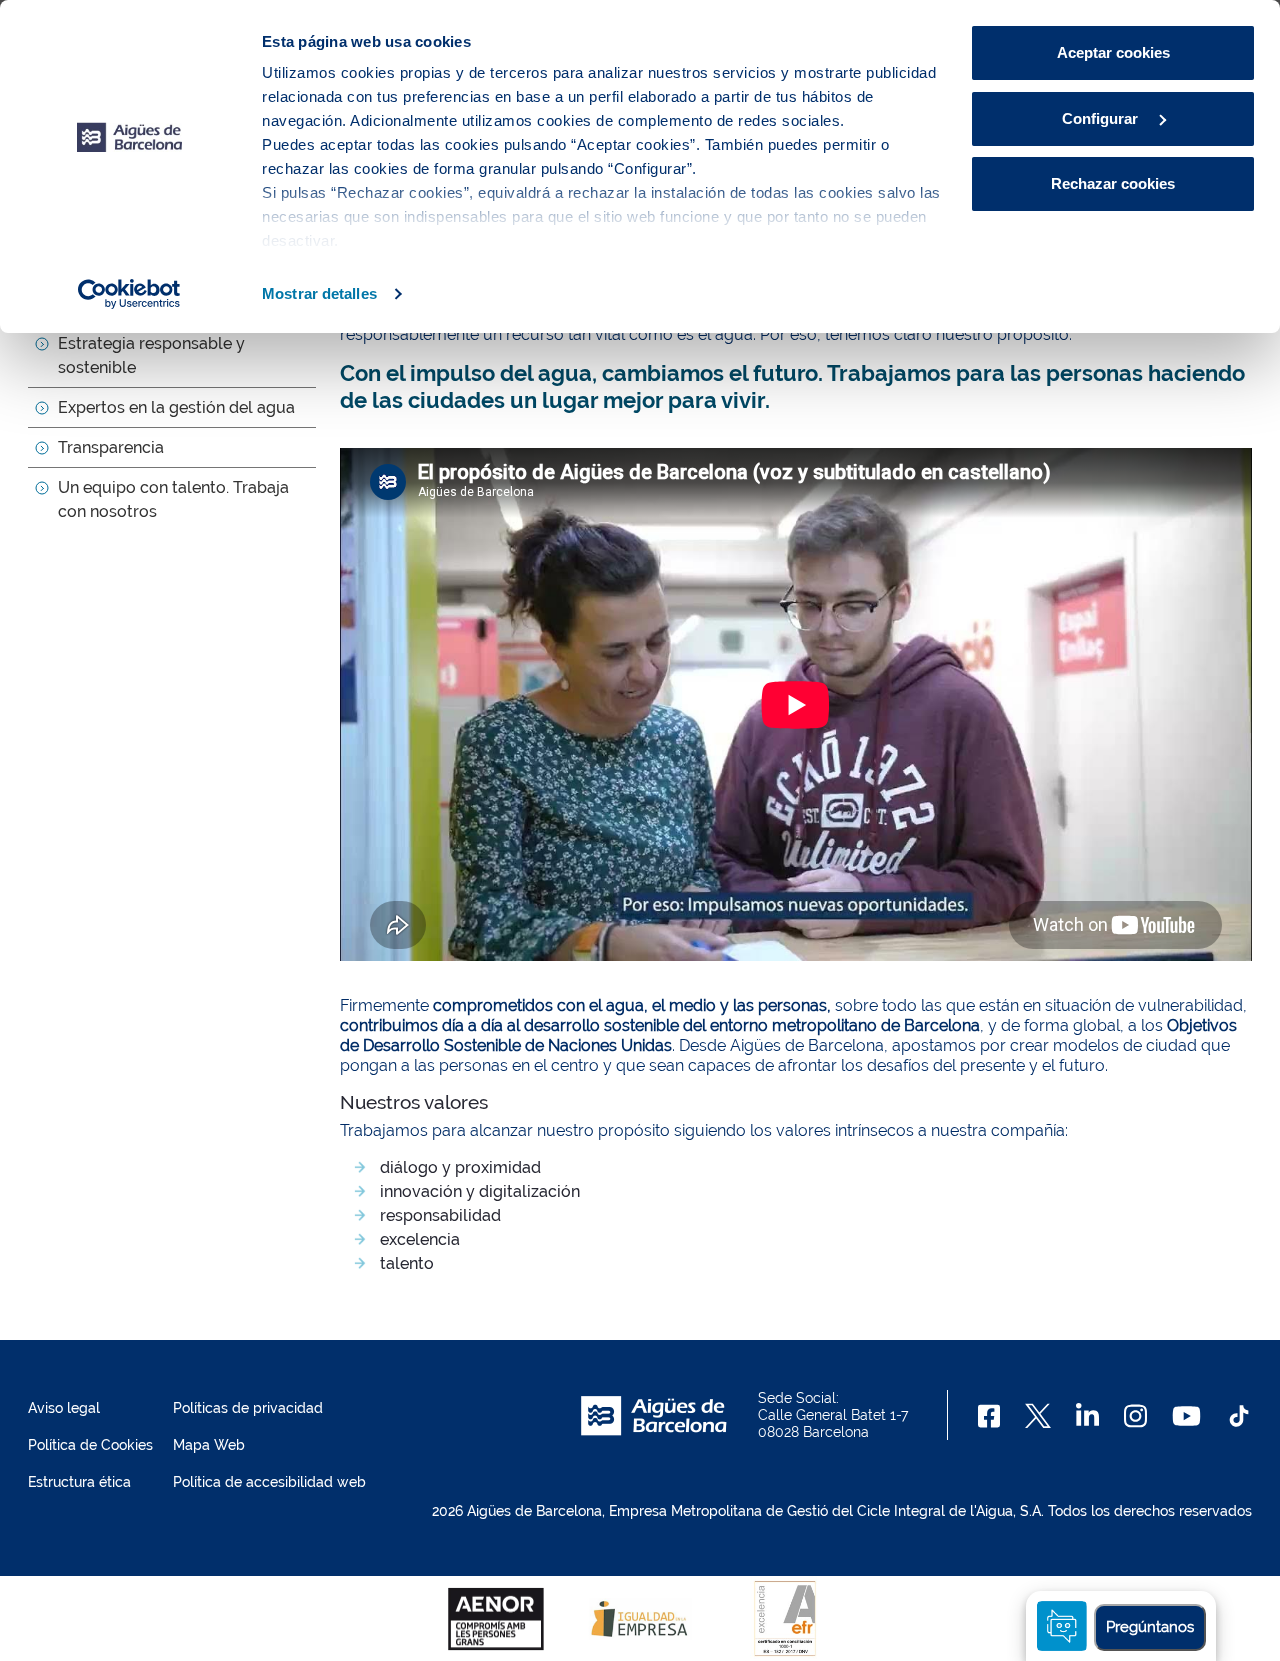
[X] (1038, 1416)
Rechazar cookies (1113, 183)
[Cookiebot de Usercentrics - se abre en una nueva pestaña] (129, 294)
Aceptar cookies (1113, 52)
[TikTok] (1239, 1416)
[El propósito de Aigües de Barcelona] (796, 704)
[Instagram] (1135, 1416)
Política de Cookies (90, 1445)
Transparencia (111, 447)
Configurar (1102, 118)
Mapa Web (209, 1445)
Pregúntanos (1150, 1627)
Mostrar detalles (319, 293)
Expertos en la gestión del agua (176, 407)
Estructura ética (79, 1482)
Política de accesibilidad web (269, 1482)
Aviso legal (64, 1408)
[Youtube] (1186, 1416)
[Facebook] (989, 1416)
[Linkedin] (1087, 1416)
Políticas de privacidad (248, 1408)
